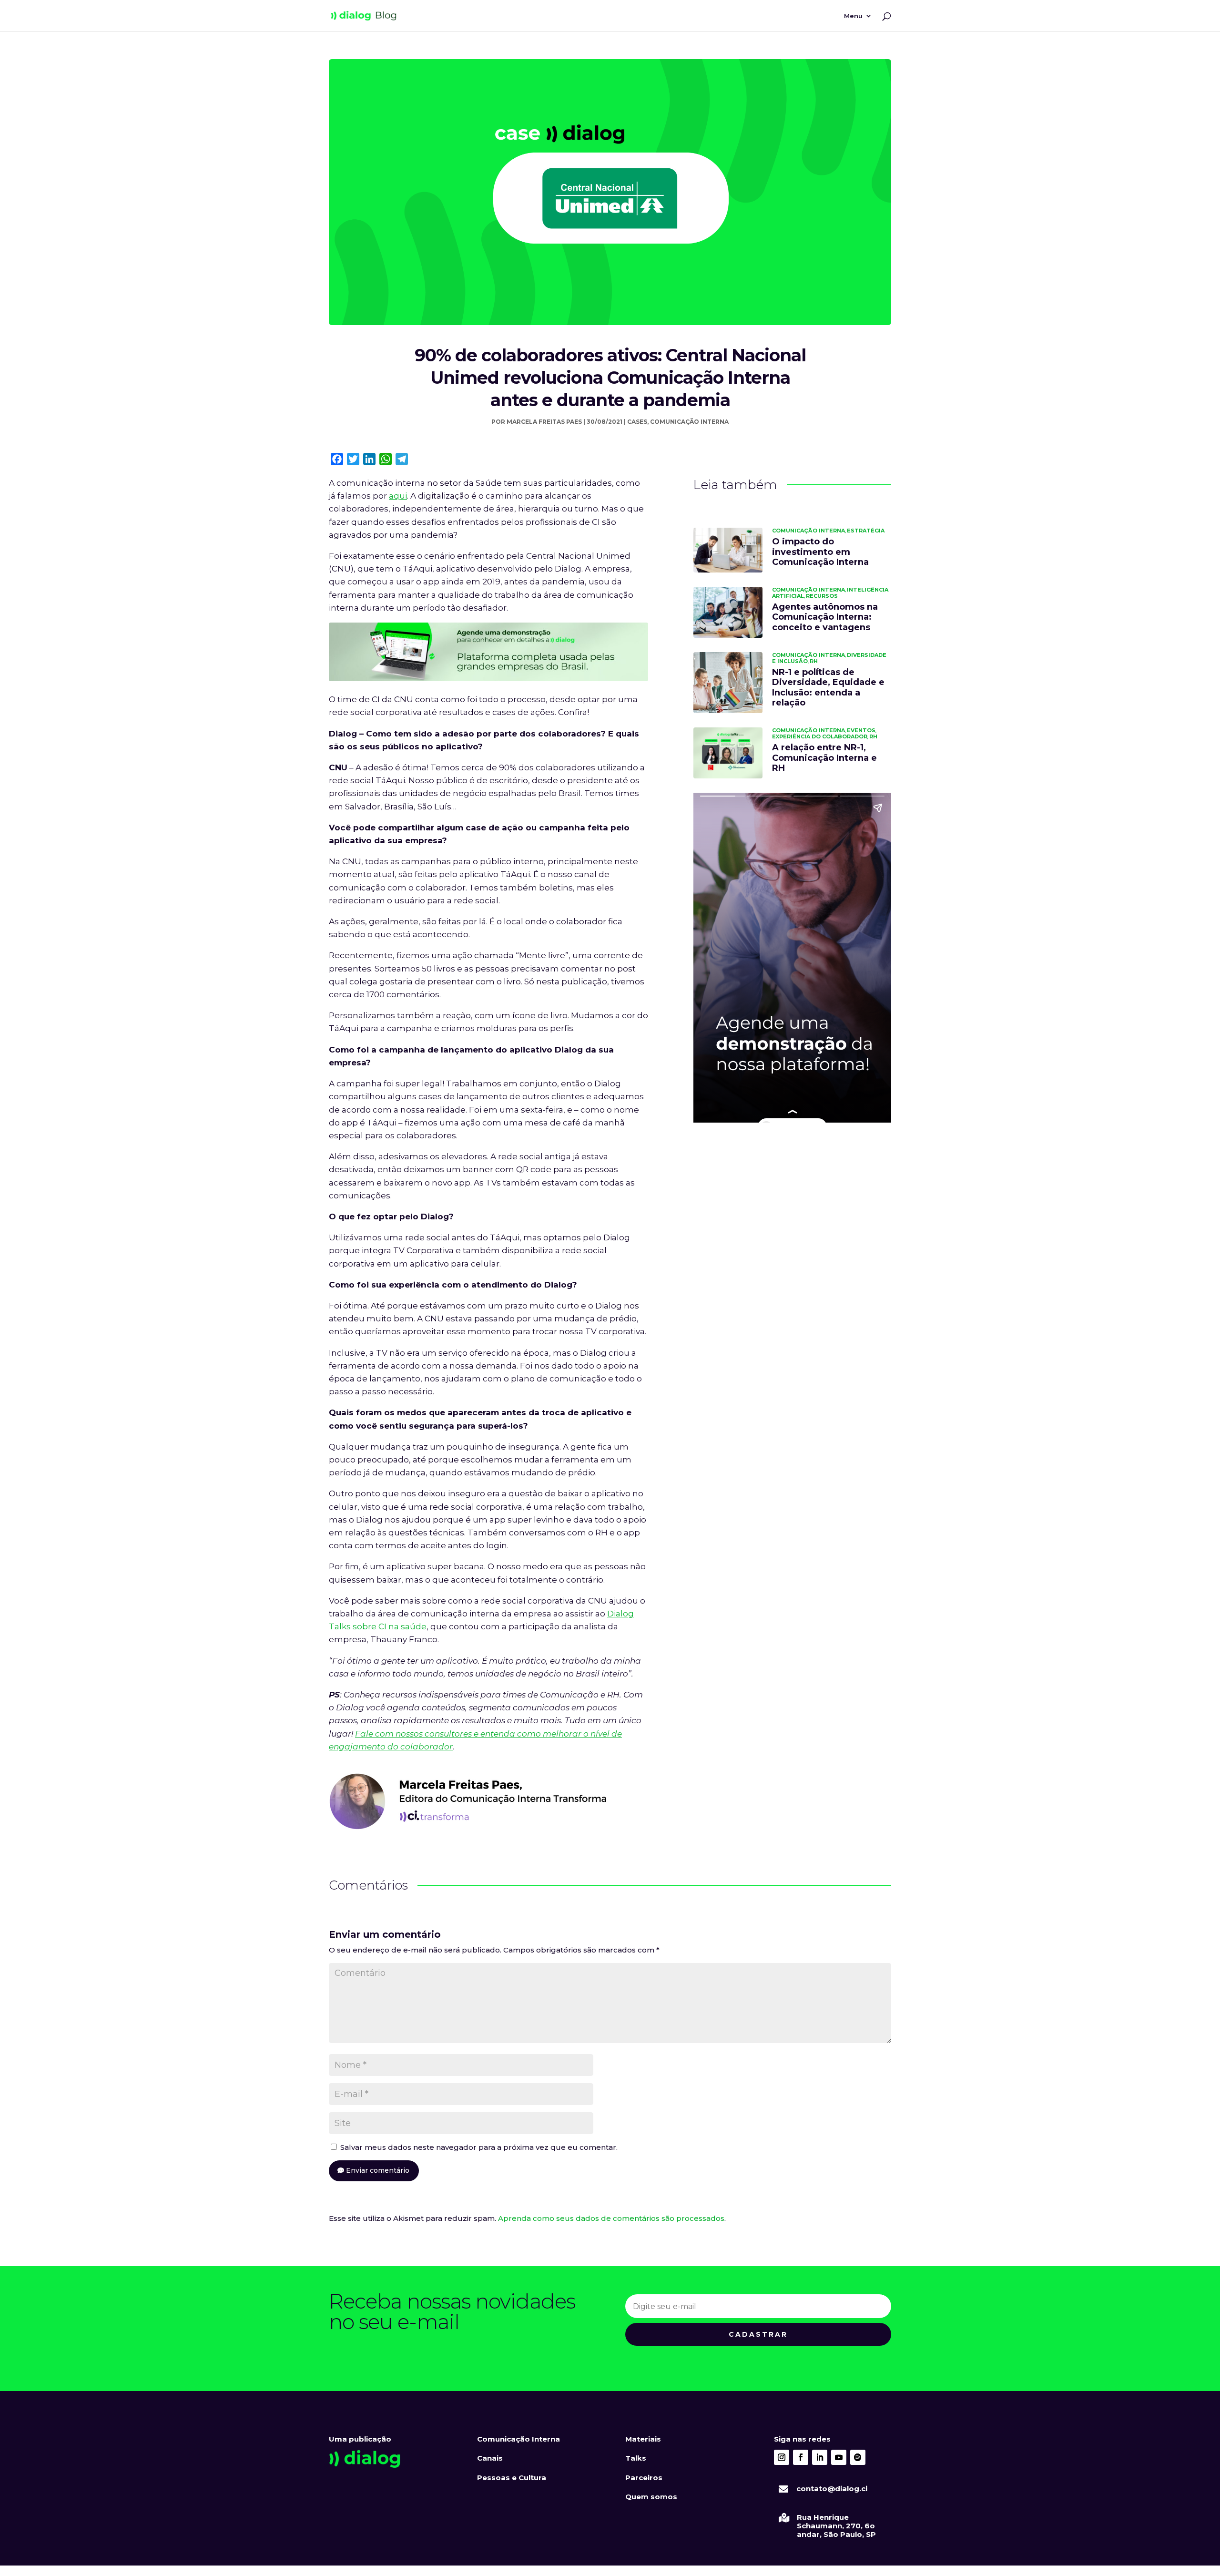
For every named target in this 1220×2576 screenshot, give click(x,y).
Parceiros (644, 2478)
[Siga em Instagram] (782, 2457)
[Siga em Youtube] (839, 2457)
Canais (490, 2458)
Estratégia (866, 531)
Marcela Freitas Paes (544, 422)
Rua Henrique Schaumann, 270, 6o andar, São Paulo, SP (836, 2526)
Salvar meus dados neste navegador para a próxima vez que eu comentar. (479, 2147)
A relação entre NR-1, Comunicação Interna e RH (824, 758)
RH (814, 661)
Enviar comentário (378, 2170)
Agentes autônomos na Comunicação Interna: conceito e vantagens (825, 617)
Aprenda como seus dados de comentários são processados (611, 2218)
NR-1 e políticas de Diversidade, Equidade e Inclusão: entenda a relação (828, 688)
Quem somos (651, 2497)
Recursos (822, 596)
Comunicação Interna (689, 422)
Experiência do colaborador (820, 736)
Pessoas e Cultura (512, 2478)
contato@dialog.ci (832, 2489)
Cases (637, 422)
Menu (853, 16)
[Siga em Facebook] (801, 2457)
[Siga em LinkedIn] (820, 2457)
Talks (636, 2458)
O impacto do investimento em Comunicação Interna (820, 552)
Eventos (861, 730)
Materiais (643, 2439)
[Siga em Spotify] (858, 2457)
